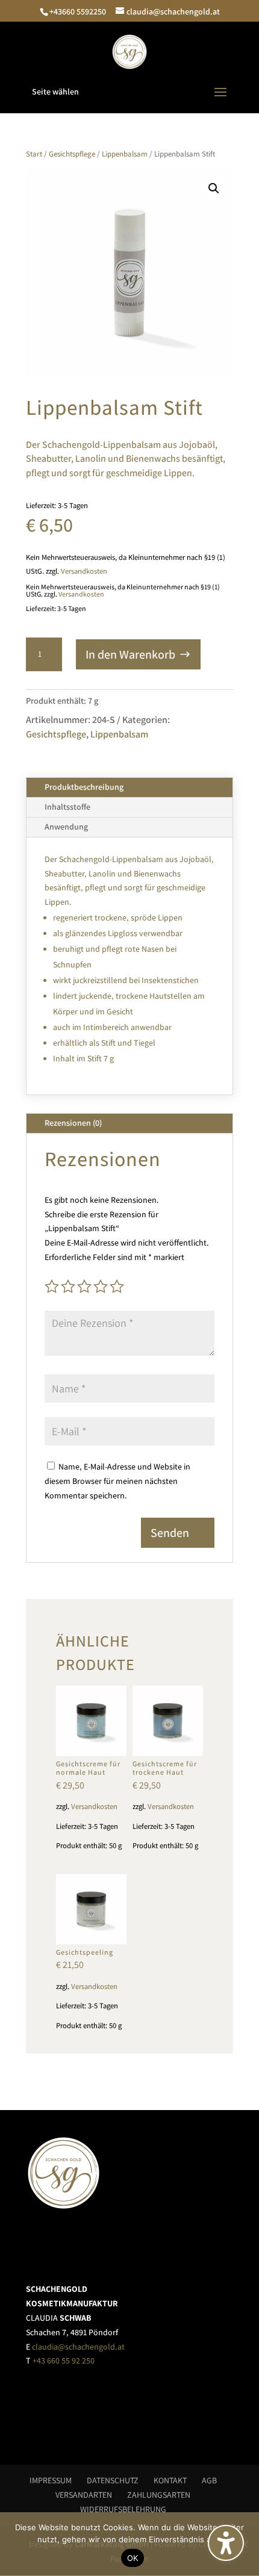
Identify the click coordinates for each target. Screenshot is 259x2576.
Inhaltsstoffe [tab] (67, 807)
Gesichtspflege (72, 154)
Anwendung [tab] (66, 827)
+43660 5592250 (78, 11)
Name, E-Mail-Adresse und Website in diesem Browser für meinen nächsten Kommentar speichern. (117, 1481)
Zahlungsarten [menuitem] (159, 2495)
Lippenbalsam (125, 154)
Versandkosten (84, 571)
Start (34, 154)
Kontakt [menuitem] (170, 2480)
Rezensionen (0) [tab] (73, 1123)
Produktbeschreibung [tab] (84, 787)
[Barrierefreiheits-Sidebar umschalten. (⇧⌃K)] (226, 2543)
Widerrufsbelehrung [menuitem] (123, 2509)
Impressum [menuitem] (51, 2480)
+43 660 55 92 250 (64, 2360)
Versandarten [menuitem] (84, 2495)
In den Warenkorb (130, 654)
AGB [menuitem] (209, 2480)
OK (133, 2558)
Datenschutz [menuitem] (113, 2480)
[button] (129, 92)
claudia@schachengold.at (78, 2347)
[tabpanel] (129, 966)
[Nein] (244, 2544)
